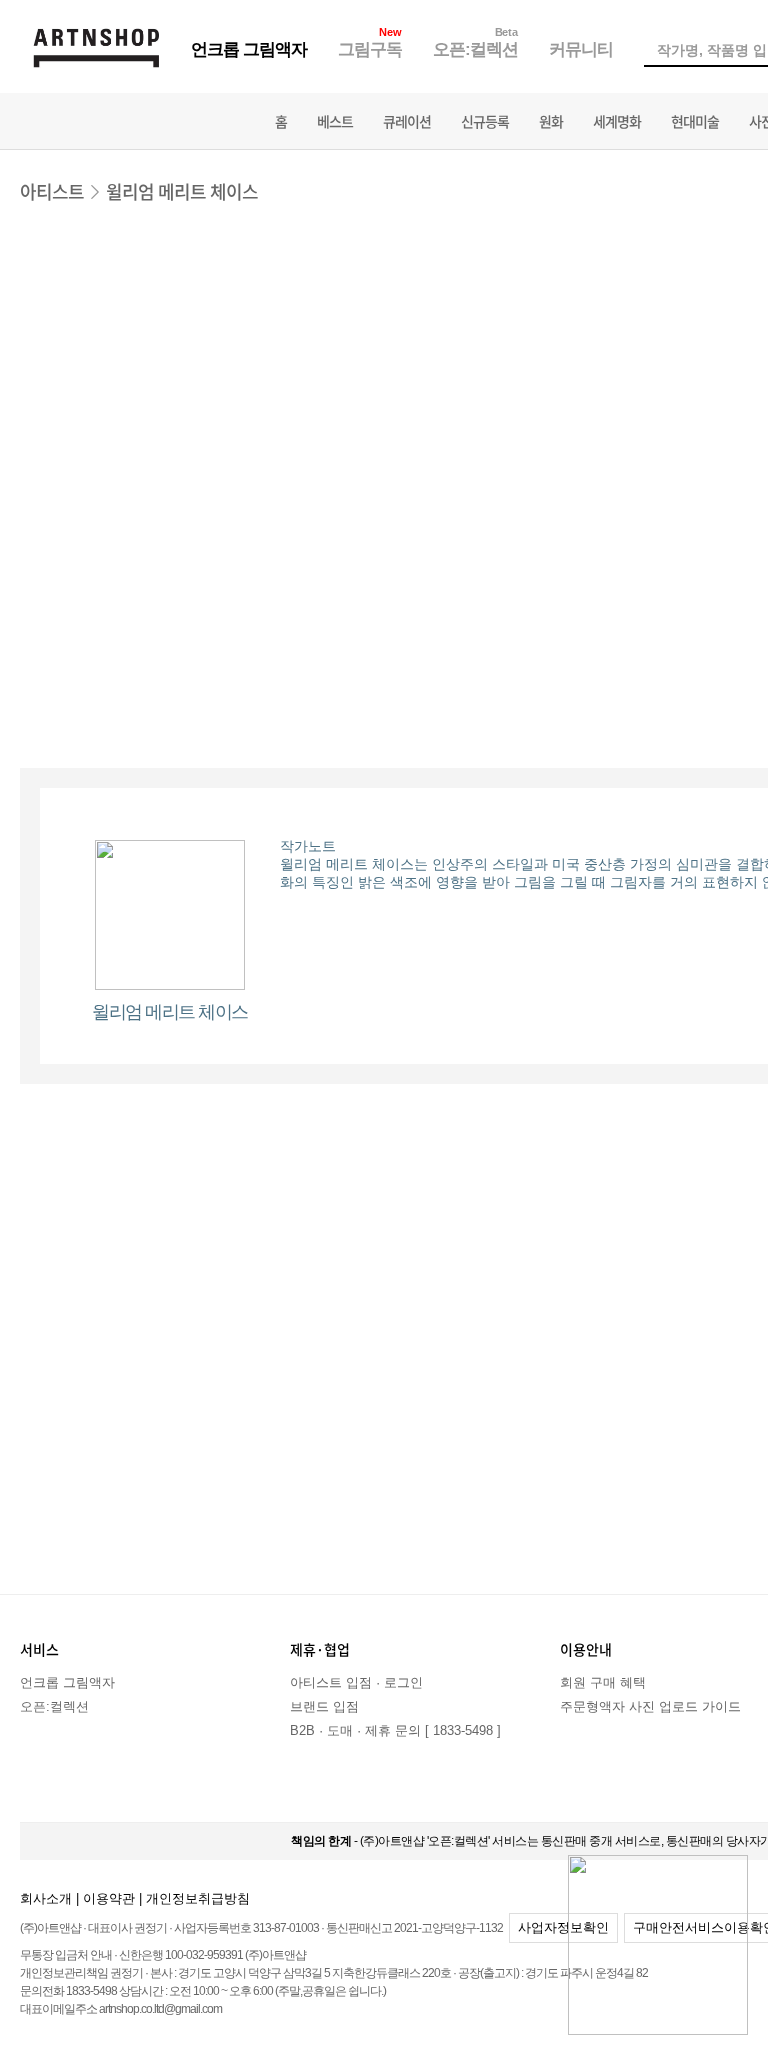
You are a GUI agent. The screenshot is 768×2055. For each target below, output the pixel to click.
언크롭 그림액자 (249, 49)
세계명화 (617, 121)
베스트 (335, 121)
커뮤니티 (581, 49)
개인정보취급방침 (198, 1898)
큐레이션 (407, 121)
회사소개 (46, 1898)
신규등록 (485, 121)
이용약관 (109, 1898)
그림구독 (370, 49)
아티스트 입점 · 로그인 (356, 1682)
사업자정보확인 (563, 1927)
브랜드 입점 (324, 1706)
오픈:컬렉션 (475, 49)
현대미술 (695, 121)
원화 (551, 121)
